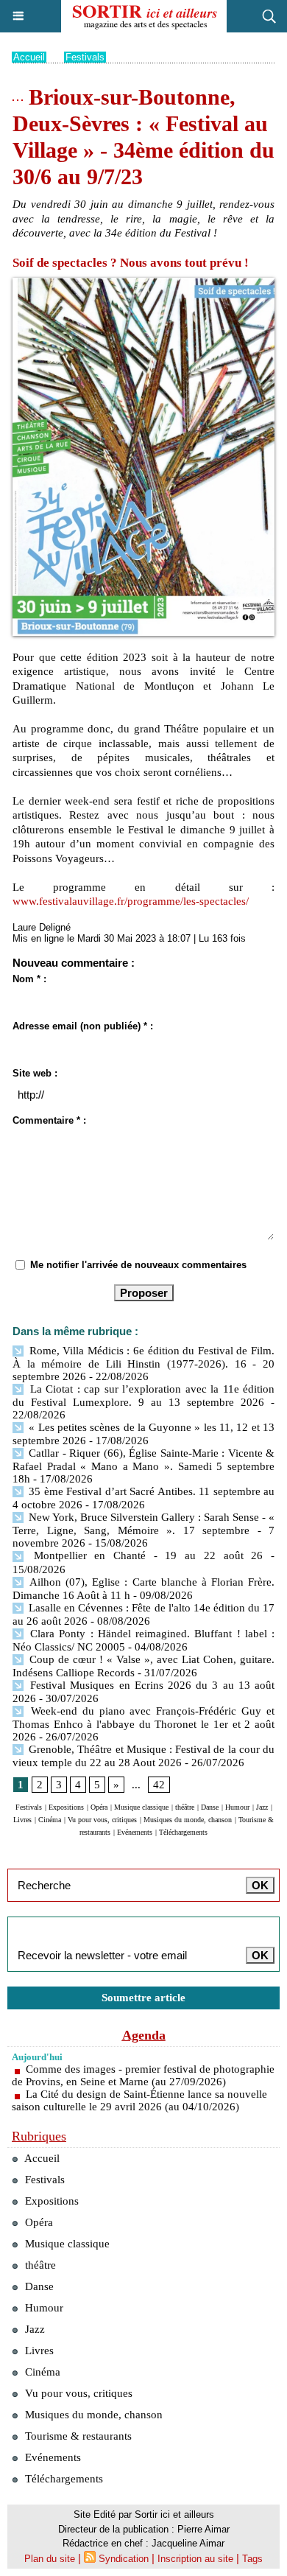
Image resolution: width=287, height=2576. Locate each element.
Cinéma (50, 1820)
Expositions (66, 1807)
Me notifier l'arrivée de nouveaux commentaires (138, 1265)
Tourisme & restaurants (77, 2436)
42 (159, 1785)
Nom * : (29, 979)
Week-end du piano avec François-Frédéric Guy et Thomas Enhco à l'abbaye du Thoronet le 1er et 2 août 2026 (143, 1724)
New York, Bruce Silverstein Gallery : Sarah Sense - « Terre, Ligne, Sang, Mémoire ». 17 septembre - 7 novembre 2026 (143, 1530)
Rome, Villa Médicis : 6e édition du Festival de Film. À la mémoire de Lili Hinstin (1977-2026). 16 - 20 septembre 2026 (143, 1364)
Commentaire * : (49, 1120)
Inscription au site (195, 2559)
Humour (237, 1807)
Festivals (85, 57)
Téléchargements (183, 1832)
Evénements (135, 1832)
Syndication (124, 2559)
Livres (22, 1820)
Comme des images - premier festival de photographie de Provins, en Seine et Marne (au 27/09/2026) (143, 2075)
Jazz (262, 1807)
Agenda (144, 2035)
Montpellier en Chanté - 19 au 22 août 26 (148, 1555)
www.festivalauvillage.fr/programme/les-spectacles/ (131, 901)
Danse (210, 1807)
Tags (252, 2559)
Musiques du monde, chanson (188, 1820)
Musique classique (141, 1807)
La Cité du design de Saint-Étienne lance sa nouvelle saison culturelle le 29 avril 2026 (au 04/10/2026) (139, 2100)
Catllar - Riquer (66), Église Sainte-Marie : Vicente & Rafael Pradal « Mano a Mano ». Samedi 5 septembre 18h (143, 1466)
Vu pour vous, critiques (102, 1820)
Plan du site (50, 2559)
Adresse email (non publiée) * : (83, 1026)
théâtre (185, 1807)
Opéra (99, 1807)
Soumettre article (143, 1998)
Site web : (35, 1073)
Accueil (29, 57)
